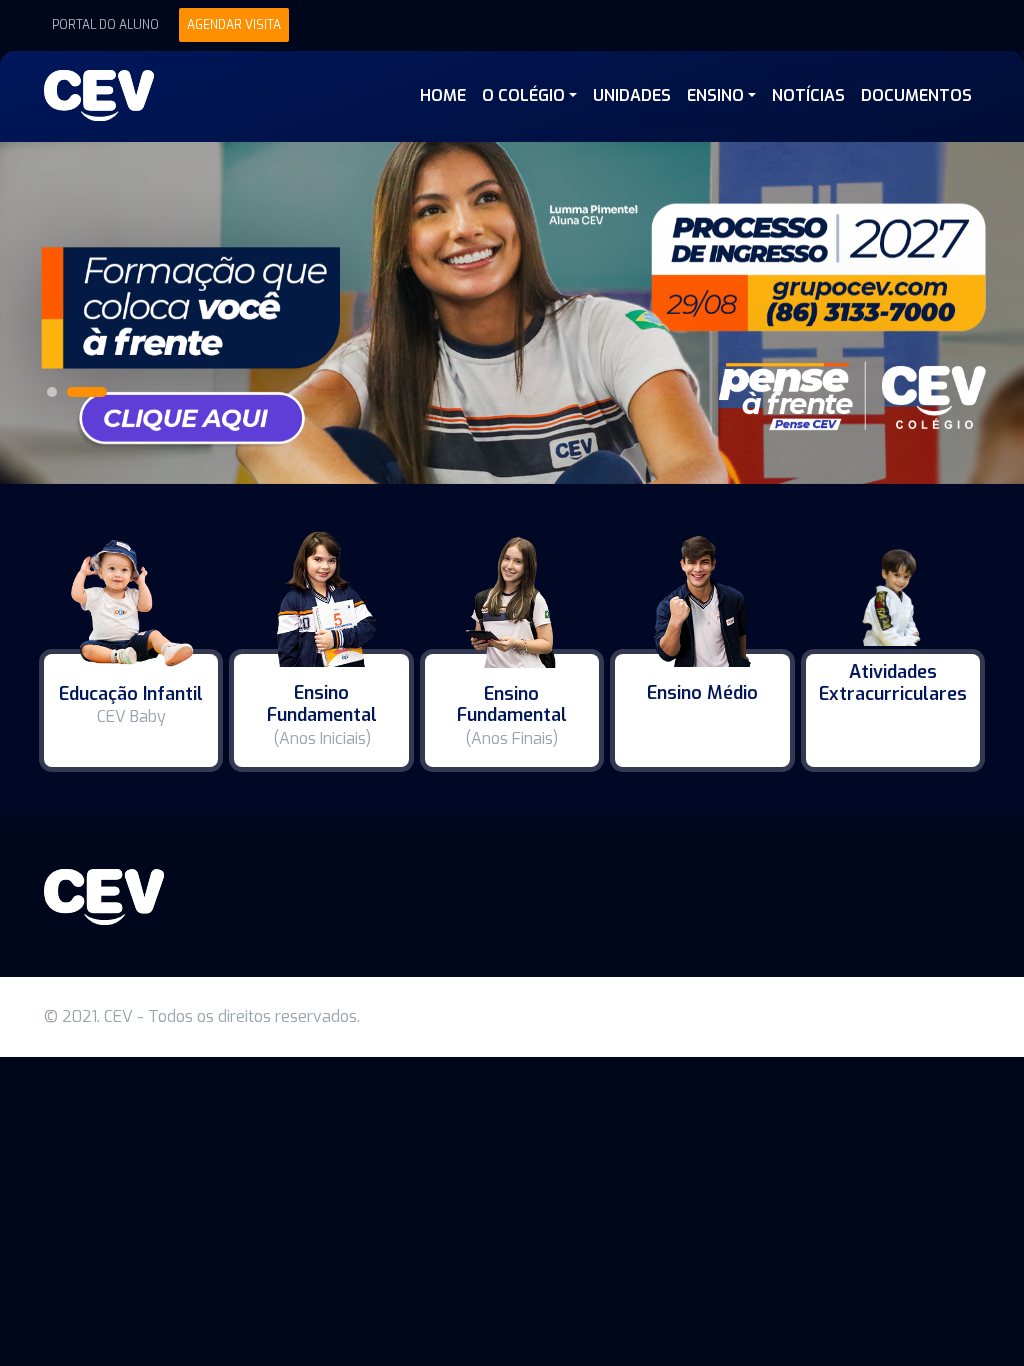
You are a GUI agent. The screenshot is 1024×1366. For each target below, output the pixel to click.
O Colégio (523, 95)
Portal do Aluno (105, 25)
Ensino (715, 95)
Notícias (808, 95)
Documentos (916, 95)
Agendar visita (234, 25)
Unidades (632, 95)
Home (443, 95)
